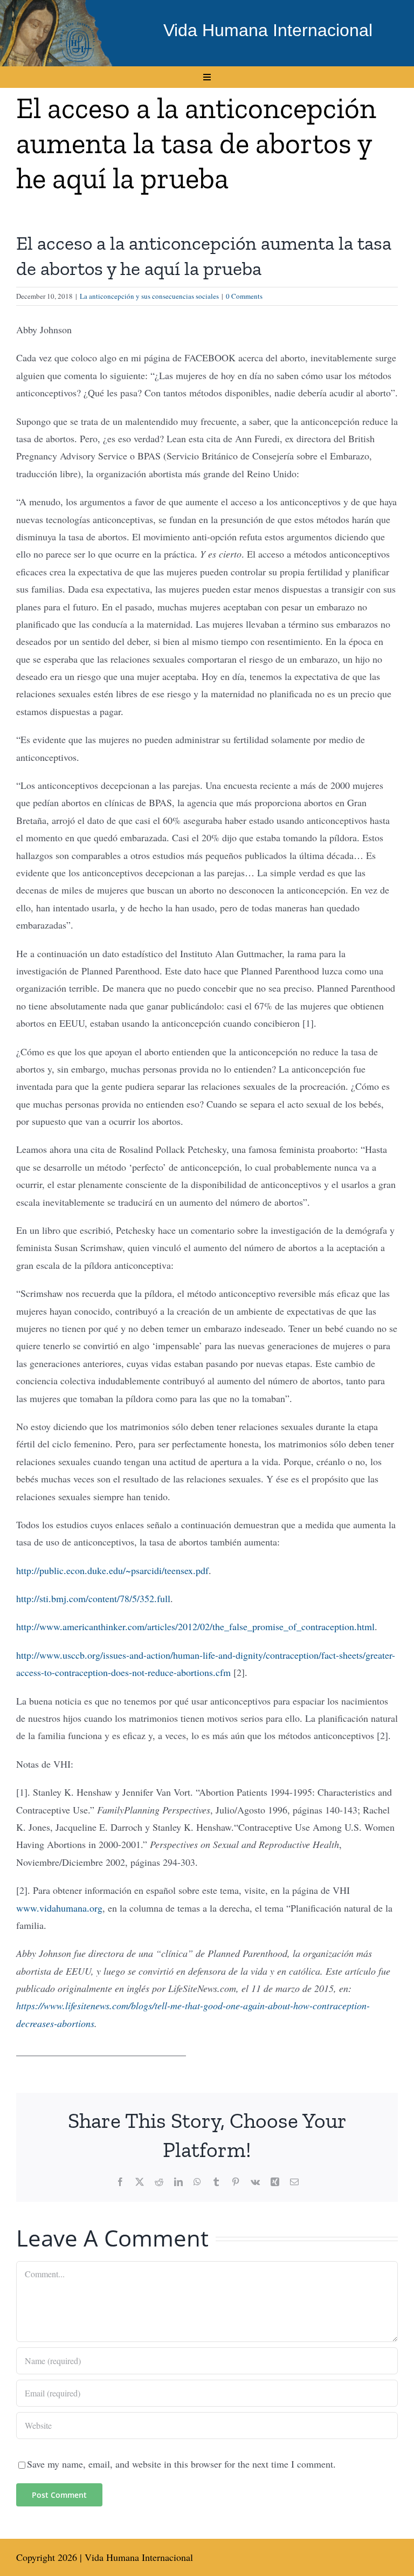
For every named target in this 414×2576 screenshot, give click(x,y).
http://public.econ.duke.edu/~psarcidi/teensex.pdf (112, 1570)
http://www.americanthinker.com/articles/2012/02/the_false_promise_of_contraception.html (195, 1626)
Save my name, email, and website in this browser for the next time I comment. (181, 2464)
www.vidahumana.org (59, 1908)
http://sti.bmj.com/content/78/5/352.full (93, 1598)
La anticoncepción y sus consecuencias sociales (149, 296)
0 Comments (244, 296)
